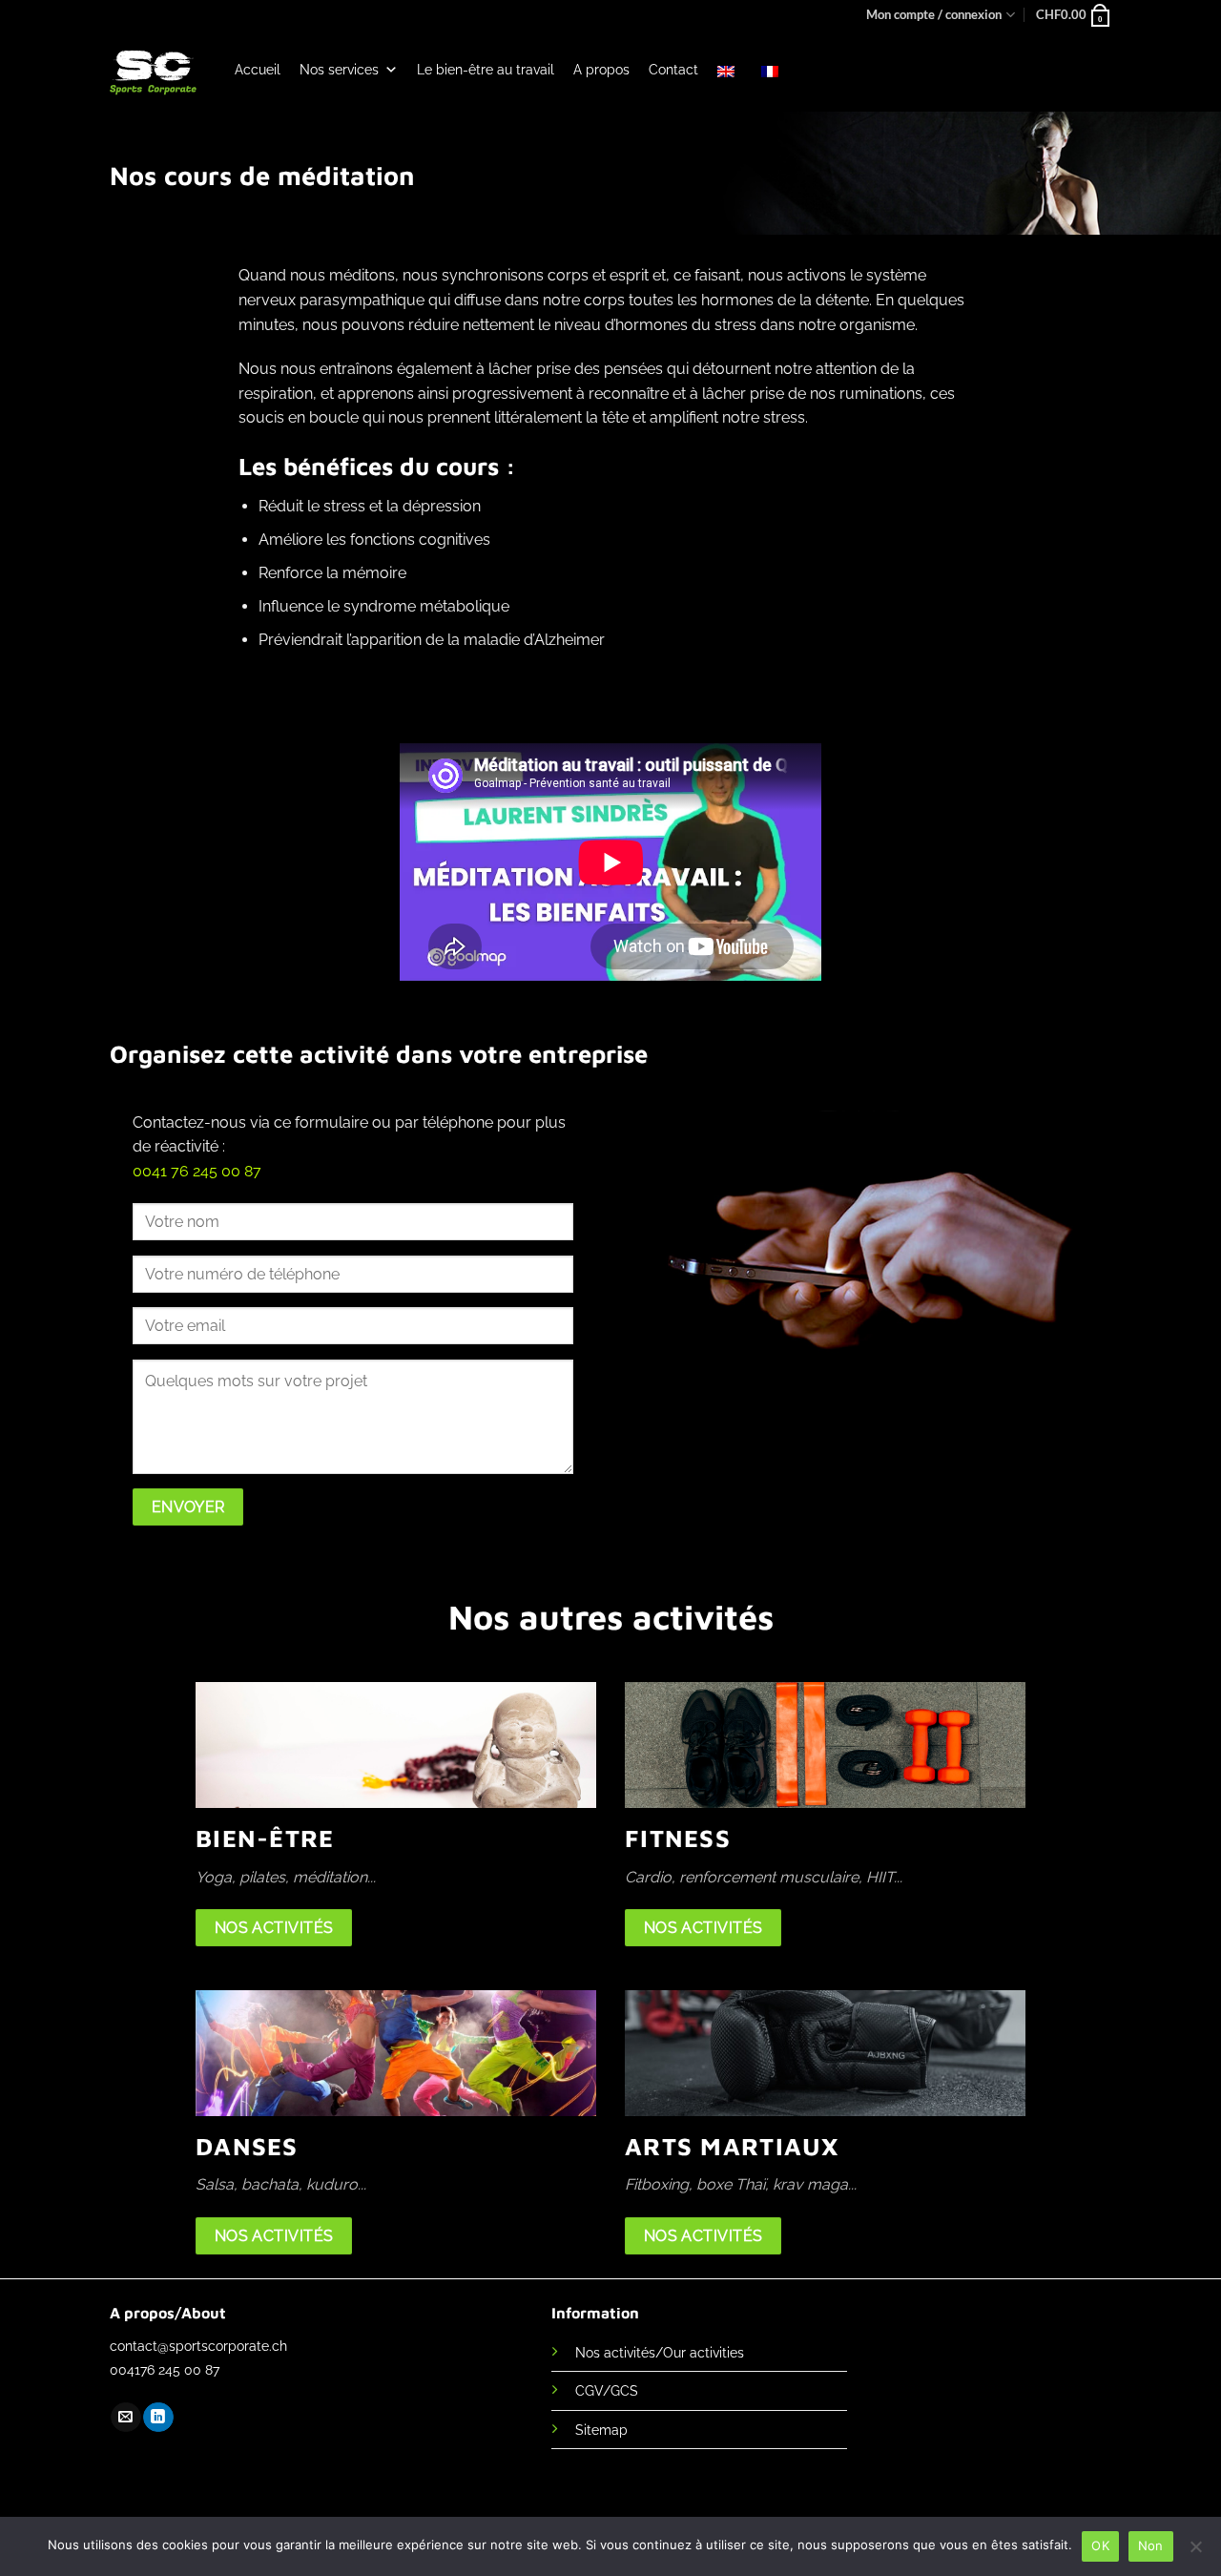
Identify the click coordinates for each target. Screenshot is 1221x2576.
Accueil (258, 70)
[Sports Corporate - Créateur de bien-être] (153, 71)
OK (1100, 2545)
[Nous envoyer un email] (125, 2418)
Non (1151, 2545)
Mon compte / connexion (934, 14)
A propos (601, 70)
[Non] (1195, 2552)
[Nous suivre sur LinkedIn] (158, 2418)
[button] (1074, 14)
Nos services (339, 70)
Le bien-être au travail (486, 70)
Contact (673, 70)
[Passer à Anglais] (730, 70)
